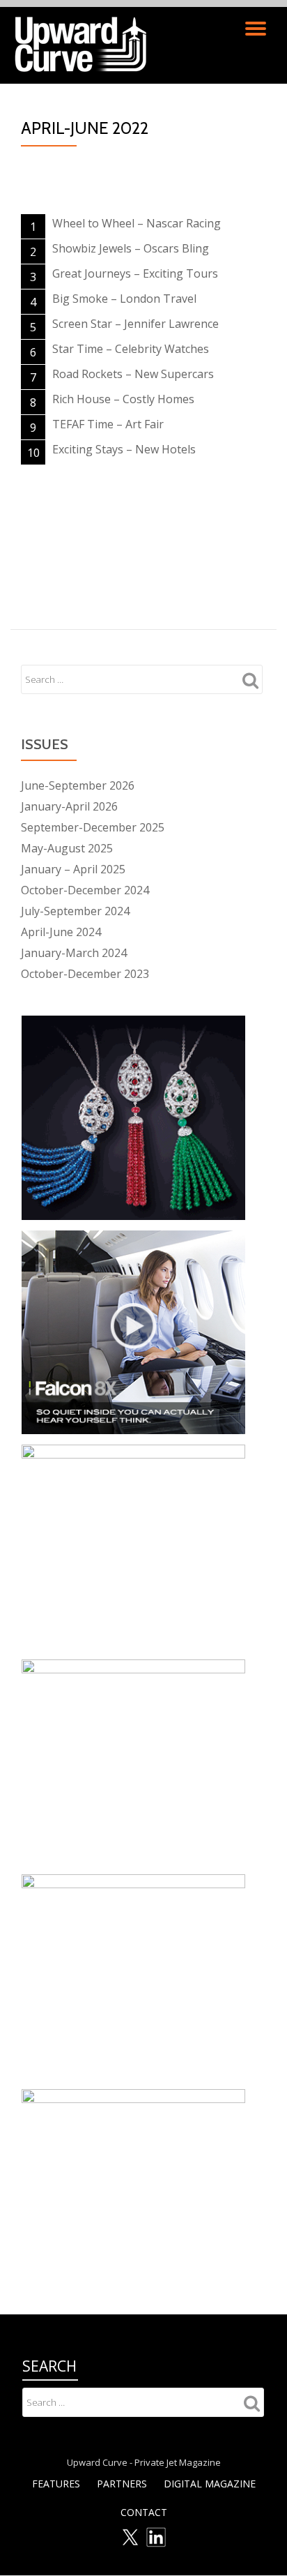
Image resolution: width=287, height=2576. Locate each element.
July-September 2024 (75, 911)
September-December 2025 (93, 827)
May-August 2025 (67, 848)
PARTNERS (122, 2484)
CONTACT (144, 2512)
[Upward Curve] (83, 45)
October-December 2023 (85, 974)
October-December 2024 (85, 890)
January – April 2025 (73, 869)
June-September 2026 (78, 785)
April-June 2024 (61, 932)
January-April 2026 (69, 806)
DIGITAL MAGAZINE (210, 2484)
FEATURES (56, 2484)
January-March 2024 (74, 953)
